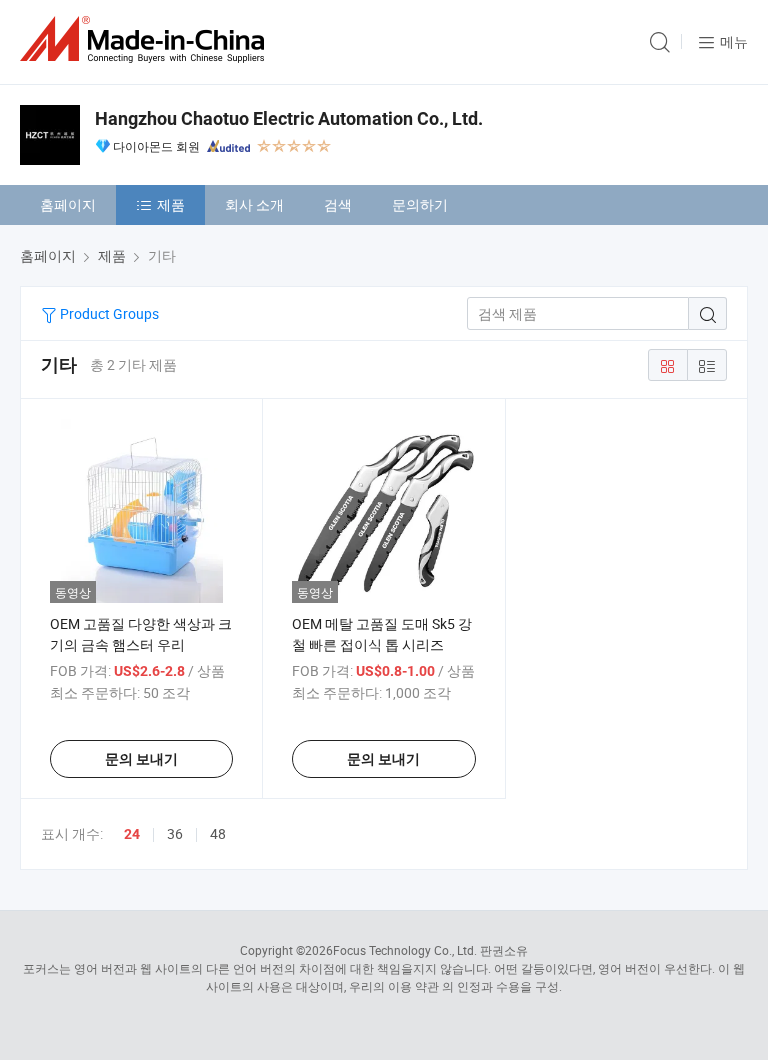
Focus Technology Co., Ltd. (405, 950)
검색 (338, 204)
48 (218, 833)
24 (132, 834)
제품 (171, 204)
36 (175, 833)
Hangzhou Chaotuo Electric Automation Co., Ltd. (289, 118)
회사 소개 (254, 204)
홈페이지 (68, 204)
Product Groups (108, 313)
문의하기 (420, 204)
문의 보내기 (141, 759)
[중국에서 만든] (146, 39)
